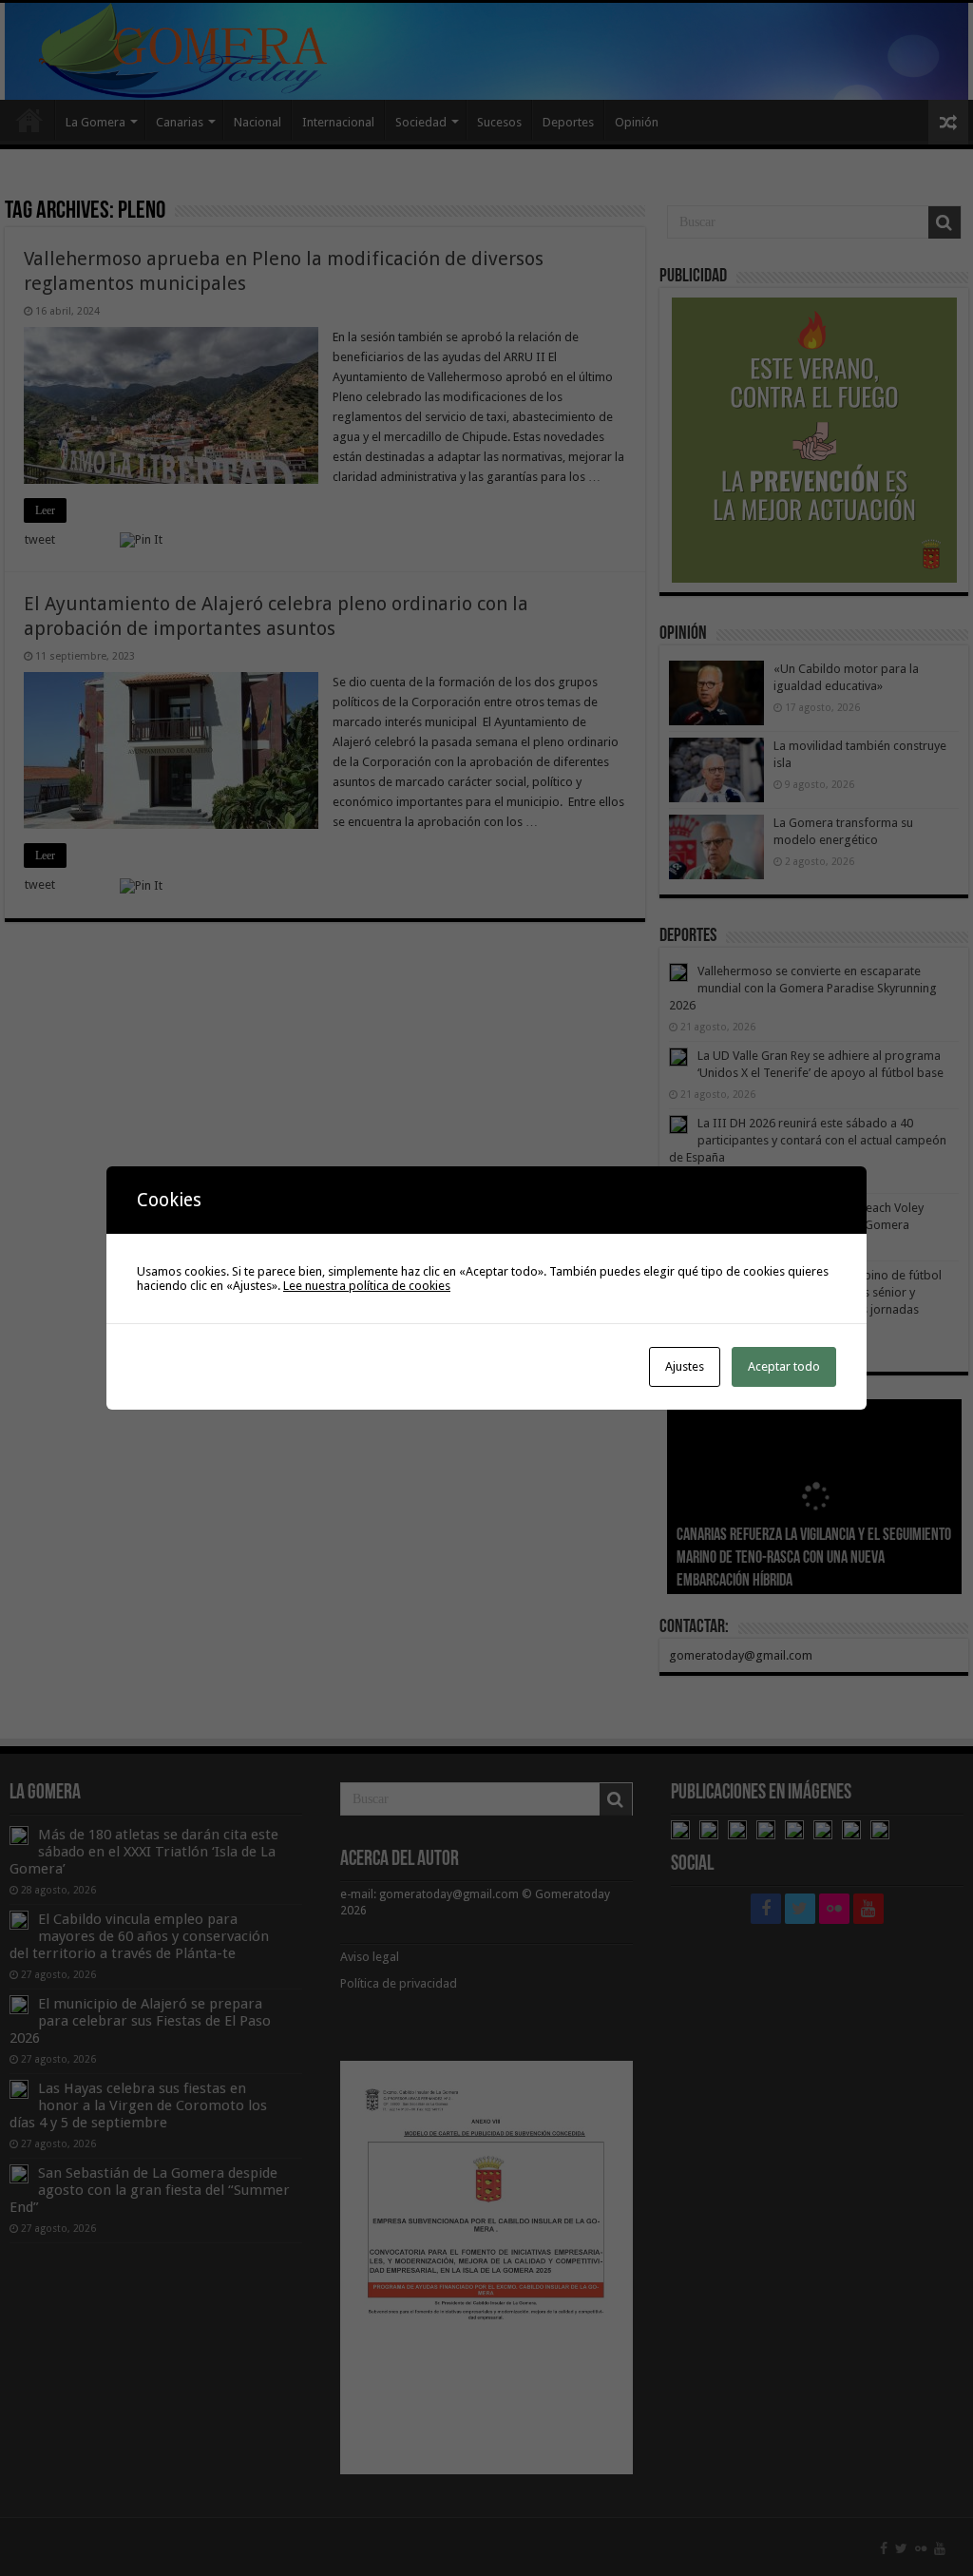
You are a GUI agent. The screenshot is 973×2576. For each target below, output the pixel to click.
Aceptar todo (784, 1366)
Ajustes (685, 1366)
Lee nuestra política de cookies (367, 1286)
